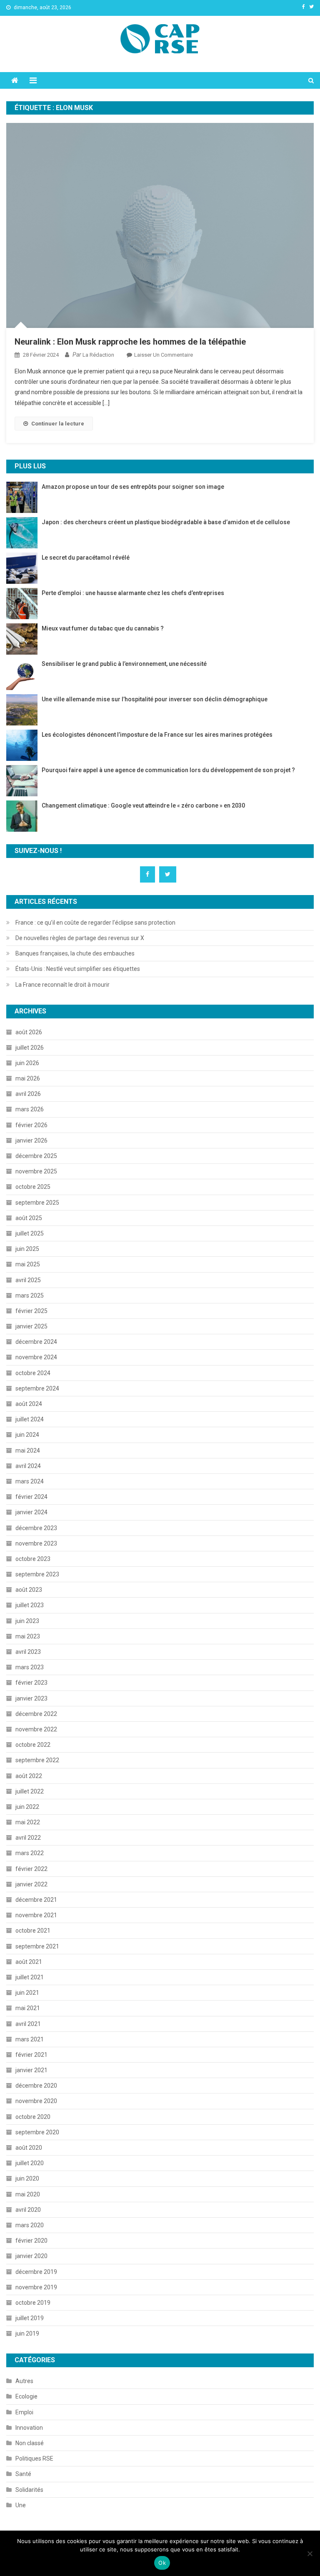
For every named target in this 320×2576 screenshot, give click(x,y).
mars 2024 (30, 1481)
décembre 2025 (36, 1156)
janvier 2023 (31, 1698)
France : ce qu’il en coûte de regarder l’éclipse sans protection (95, 923)
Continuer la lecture (58, 424)
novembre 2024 (36, 1357)
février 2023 (31, 1683)
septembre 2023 (37, 1574)
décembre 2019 (36, 2272)
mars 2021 (30, 2039)
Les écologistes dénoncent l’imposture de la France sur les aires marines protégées (157, 735)
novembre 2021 (36, 1915)
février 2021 (31, 2055)
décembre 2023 (36, 1528)
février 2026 (31, 1125)
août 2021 (29, 1962)
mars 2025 (30, 1296)
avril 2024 (28, 1466)
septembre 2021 (37, 1946)
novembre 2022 (36, 1729)
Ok (162, 2563)
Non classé (30, 2443)
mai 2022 (28, 1822)
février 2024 (31, 1497)
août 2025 (29, 1218)
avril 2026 (28, 1094)
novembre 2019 (36, 2287)
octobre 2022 (33, 1745)
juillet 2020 (30, 2163)
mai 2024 (28, 1451)
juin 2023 (27, 1621)
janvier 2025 (31, 1326)
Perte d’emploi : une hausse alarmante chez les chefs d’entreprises (133, 593)
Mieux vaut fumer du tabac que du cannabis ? (103, 628)
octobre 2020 (33, 2117)
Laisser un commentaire (164, 355)
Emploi (24, 2412)
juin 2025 (27, 1249)
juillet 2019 (30, 2318)
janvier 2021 (31, 2070)
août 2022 (29, 1776)
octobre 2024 (33, 1373)
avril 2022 (28, 1838)
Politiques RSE (34, 2458)
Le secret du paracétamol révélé (86, 558)
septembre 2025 (37, 1203)
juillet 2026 (30, 1048)
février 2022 (31, 1869)
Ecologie (26, 2396)
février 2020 (31, 2241)
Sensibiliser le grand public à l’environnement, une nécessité (124, 664)
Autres (24, 2381)
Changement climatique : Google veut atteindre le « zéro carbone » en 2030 (143, 805)
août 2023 (29, 1590)
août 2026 (29, 1032)
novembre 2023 (36, 1543)
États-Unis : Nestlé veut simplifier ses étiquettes (78, 969)
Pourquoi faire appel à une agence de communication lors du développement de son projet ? (169, 770)
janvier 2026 (31, 1140)
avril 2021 (28, 2024)
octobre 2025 (33, 1187)
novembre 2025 (36, 1171)
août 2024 (29, 1404)
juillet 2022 (30, 1791)
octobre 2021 (33, 1931)
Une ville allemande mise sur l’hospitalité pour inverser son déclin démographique (155, 699)
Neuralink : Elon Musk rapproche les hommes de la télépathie (130, 342)
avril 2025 (28, 1280)
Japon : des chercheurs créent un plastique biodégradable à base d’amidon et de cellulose (166, 522)
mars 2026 (30, 1109)
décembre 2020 (36, 2086)
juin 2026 (27, 1063)
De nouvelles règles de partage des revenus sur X (80, 938)
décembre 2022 (36, 1714)
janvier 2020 (31, 2256)
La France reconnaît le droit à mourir (62, 985)
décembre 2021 (36, 1900)
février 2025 (31, 1311)
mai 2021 (28, 2008)
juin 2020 (27, 2178)
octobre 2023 (33, 1559)
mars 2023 (30, 1667)
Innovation (29, 2428)
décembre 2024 (36, 1342)
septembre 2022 (37, 1760)
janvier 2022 (31, 1884)
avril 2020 (28, 2210)
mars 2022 (30, 1853)
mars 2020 (30, 2225)
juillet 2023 (30, 1605)
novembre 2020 (36, 2101)
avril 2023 (28, 1652)
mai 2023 (28, 1636)
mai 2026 (28, 1078)
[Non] (310, 2553)
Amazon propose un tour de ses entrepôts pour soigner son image (133, 487)
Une (21, 2505)
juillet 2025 (30, 1233)
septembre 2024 (37, 1388)
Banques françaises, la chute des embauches (75, 953)
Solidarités (29, 2490)
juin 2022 (27, 1807)
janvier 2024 (31, 1512)
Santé (23, 2474)
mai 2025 (28, 1264)
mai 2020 (28, 2194)
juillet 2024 (30, 1419)
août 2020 (29, 2148)
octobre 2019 (33, 2303)
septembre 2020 (37, 2132)
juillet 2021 (30, 1977)
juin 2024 (27, 1435)
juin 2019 (27, 2333)
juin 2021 (27, 1993)
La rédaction (98, 355)
